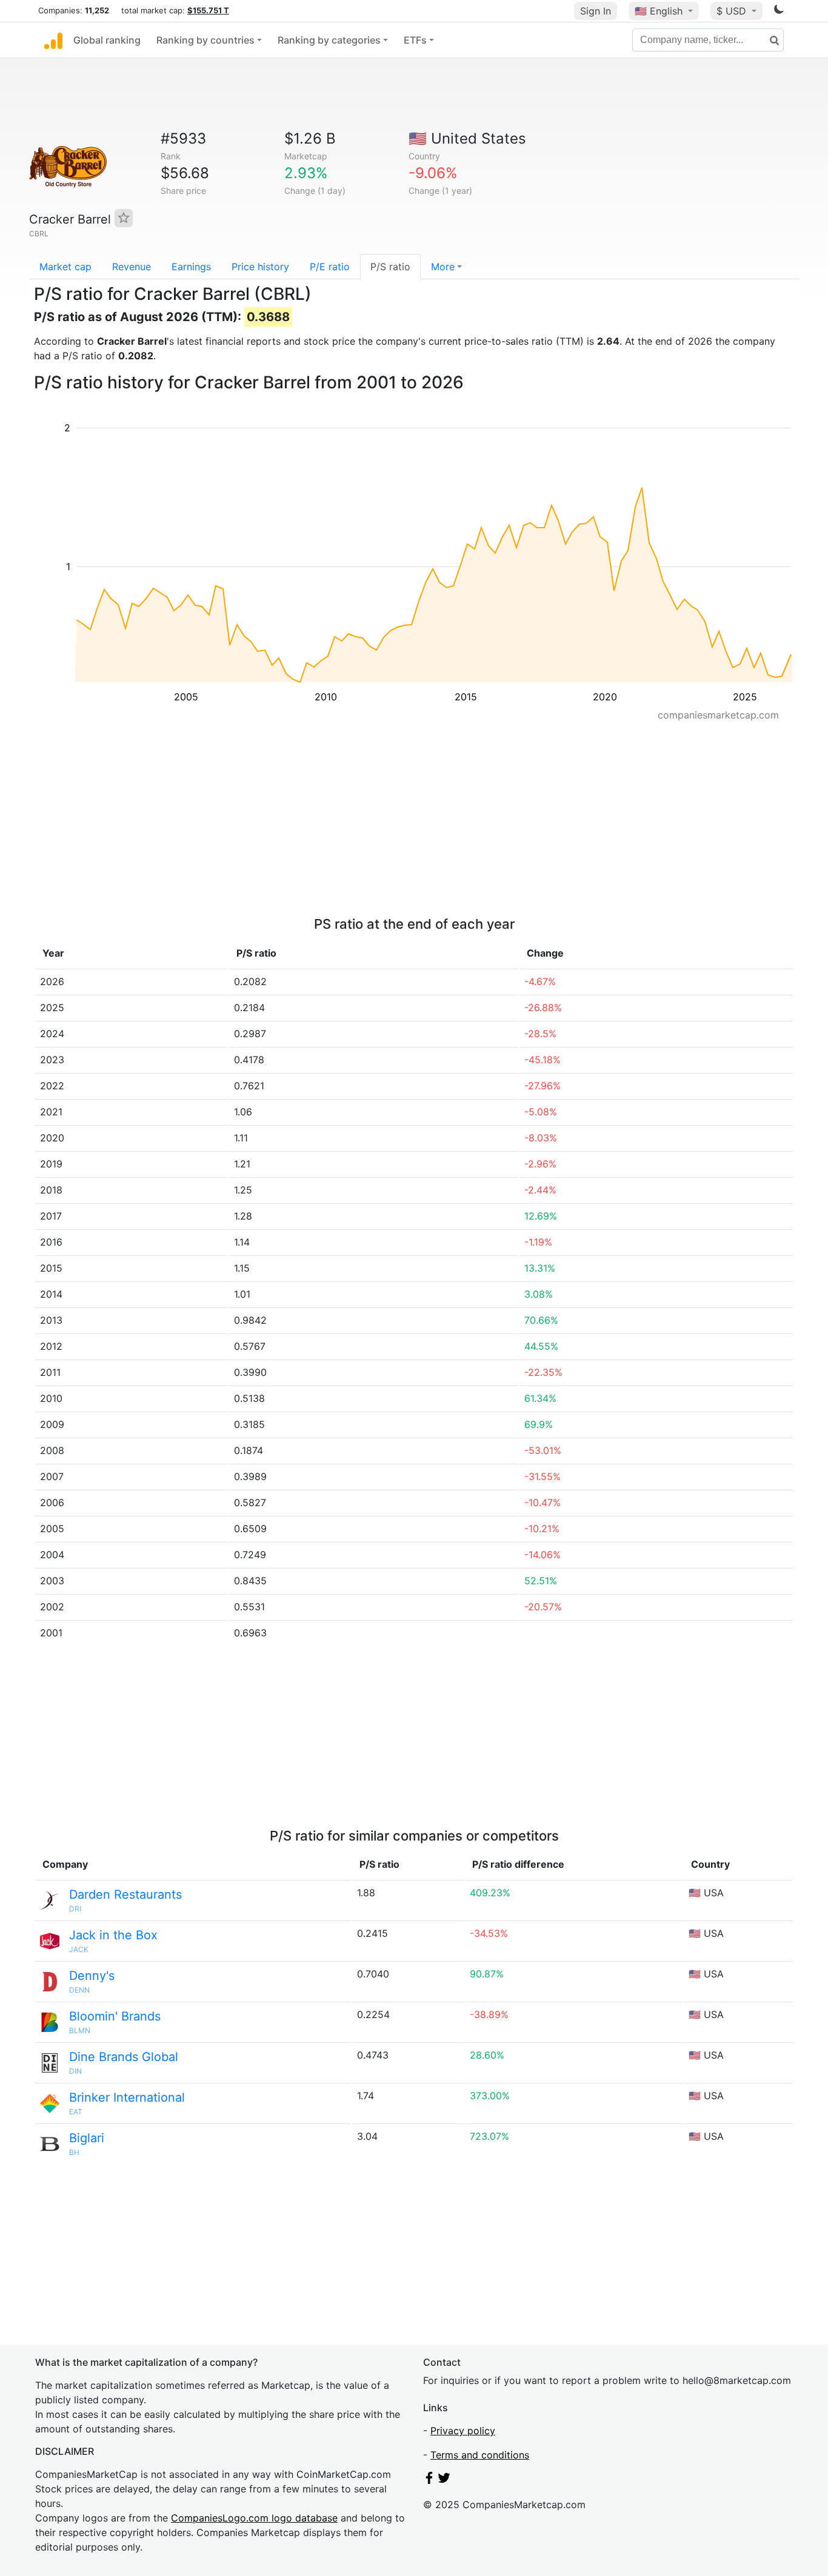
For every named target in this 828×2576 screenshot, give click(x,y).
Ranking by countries (205, 40)
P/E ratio (330, 267)
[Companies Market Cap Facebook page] (429, 2480)
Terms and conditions (480, 2455)
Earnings (191, 267)
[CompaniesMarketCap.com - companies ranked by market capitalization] (53, 40)
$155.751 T (208, 10)
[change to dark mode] (779, 12)
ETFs (415, 40)
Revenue (132, 267)
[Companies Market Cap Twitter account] (444, 2480)
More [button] (443, 267)
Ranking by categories (329, 40)
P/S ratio (390, 267)
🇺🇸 (659, 11)
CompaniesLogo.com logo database (254, 2518)
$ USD (733, 11)
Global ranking (107, 40)
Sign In (596, 11)
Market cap (65, 267)
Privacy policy (463, 2431)
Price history (260, 267)
